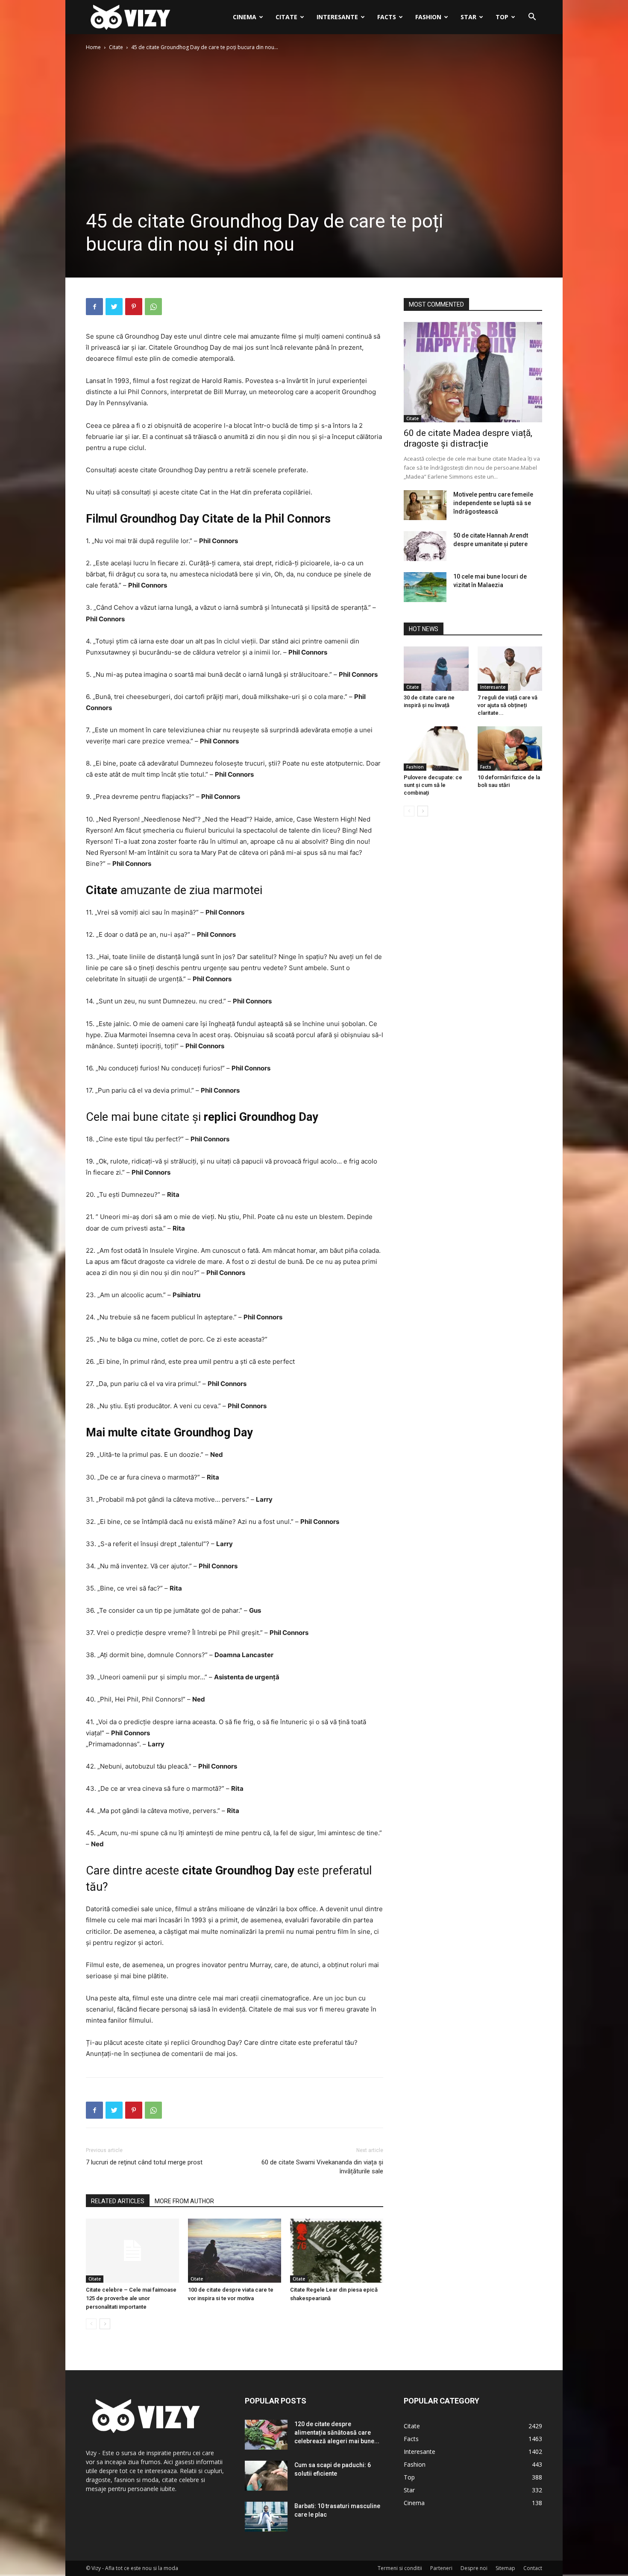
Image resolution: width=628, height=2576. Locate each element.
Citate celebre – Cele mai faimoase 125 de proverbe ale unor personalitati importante (131, 2298)
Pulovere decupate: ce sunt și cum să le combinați (433, 785)
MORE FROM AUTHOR (184, 2201)
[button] (532, 18)
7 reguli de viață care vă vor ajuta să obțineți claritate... (508, 705)
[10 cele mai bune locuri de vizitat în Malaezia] (425, 587)
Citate (286, 17)
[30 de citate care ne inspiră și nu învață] (436, 669)
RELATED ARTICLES (118, 2201)
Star (468, 17)
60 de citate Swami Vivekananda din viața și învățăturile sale (322, 2167)
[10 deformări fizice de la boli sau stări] (510, 749)
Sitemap (505, 2568)
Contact (533, 2568)
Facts (387, 17)
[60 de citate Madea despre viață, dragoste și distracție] (473, 372)
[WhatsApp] (153, 307)
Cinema (245, 17)
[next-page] (105, 2324)
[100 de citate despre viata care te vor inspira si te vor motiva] (235, 2251)
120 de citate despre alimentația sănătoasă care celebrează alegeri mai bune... (337, 2433)
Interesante (337, 17)
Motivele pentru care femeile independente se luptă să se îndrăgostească (493, 503)
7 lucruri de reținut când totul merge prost (144, 2162)
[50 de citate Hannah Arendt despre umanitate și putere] (425, 546)
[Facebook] (94, 307)
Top (502, 17)
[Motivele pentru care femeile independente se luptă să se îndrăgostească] (425, 505)
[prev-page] (91, 2324)
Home (93, 47)
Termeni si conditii (400, 2568)
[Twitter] (114, 307)
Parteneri (441, 2568)
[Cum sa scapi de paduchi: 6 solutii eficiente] (266, 2476)
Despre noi (474, 2568)
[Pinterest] (134, 307)
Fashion (428, 17)
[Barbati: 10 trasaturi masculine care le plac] (266, 2517)
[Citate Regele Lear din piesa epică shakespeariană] (337, 2251)
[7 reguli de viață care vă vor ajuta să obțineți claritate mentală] (510, 669)
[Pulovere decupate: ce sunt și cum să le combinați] (436, 749)
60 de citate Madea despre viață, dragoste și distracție (468, 438)
